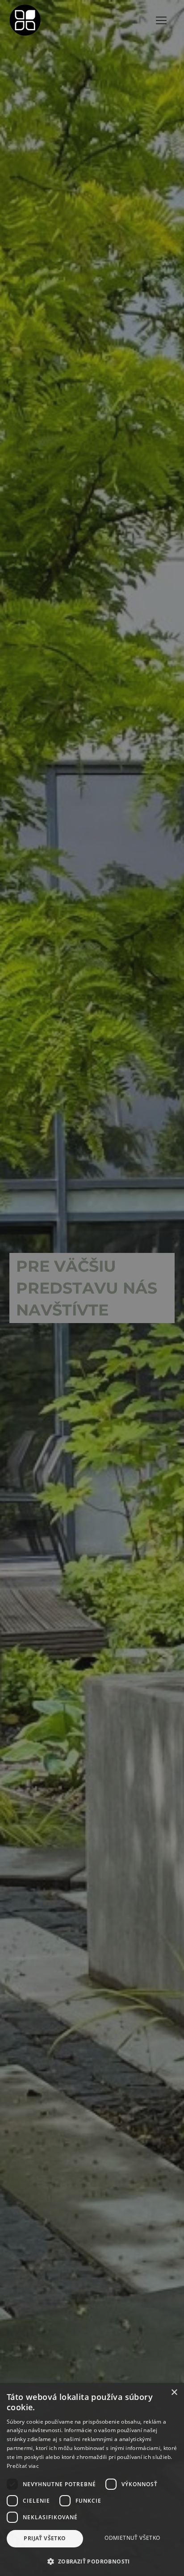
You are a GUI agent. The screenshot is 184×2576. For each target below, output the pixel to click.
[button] (92, 2561)
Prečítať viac (23, 2466)
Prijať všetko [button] (45, 2538)
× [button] (174, 2393)
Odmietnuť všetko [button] (132, 2538)
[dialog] (92, 1288)
